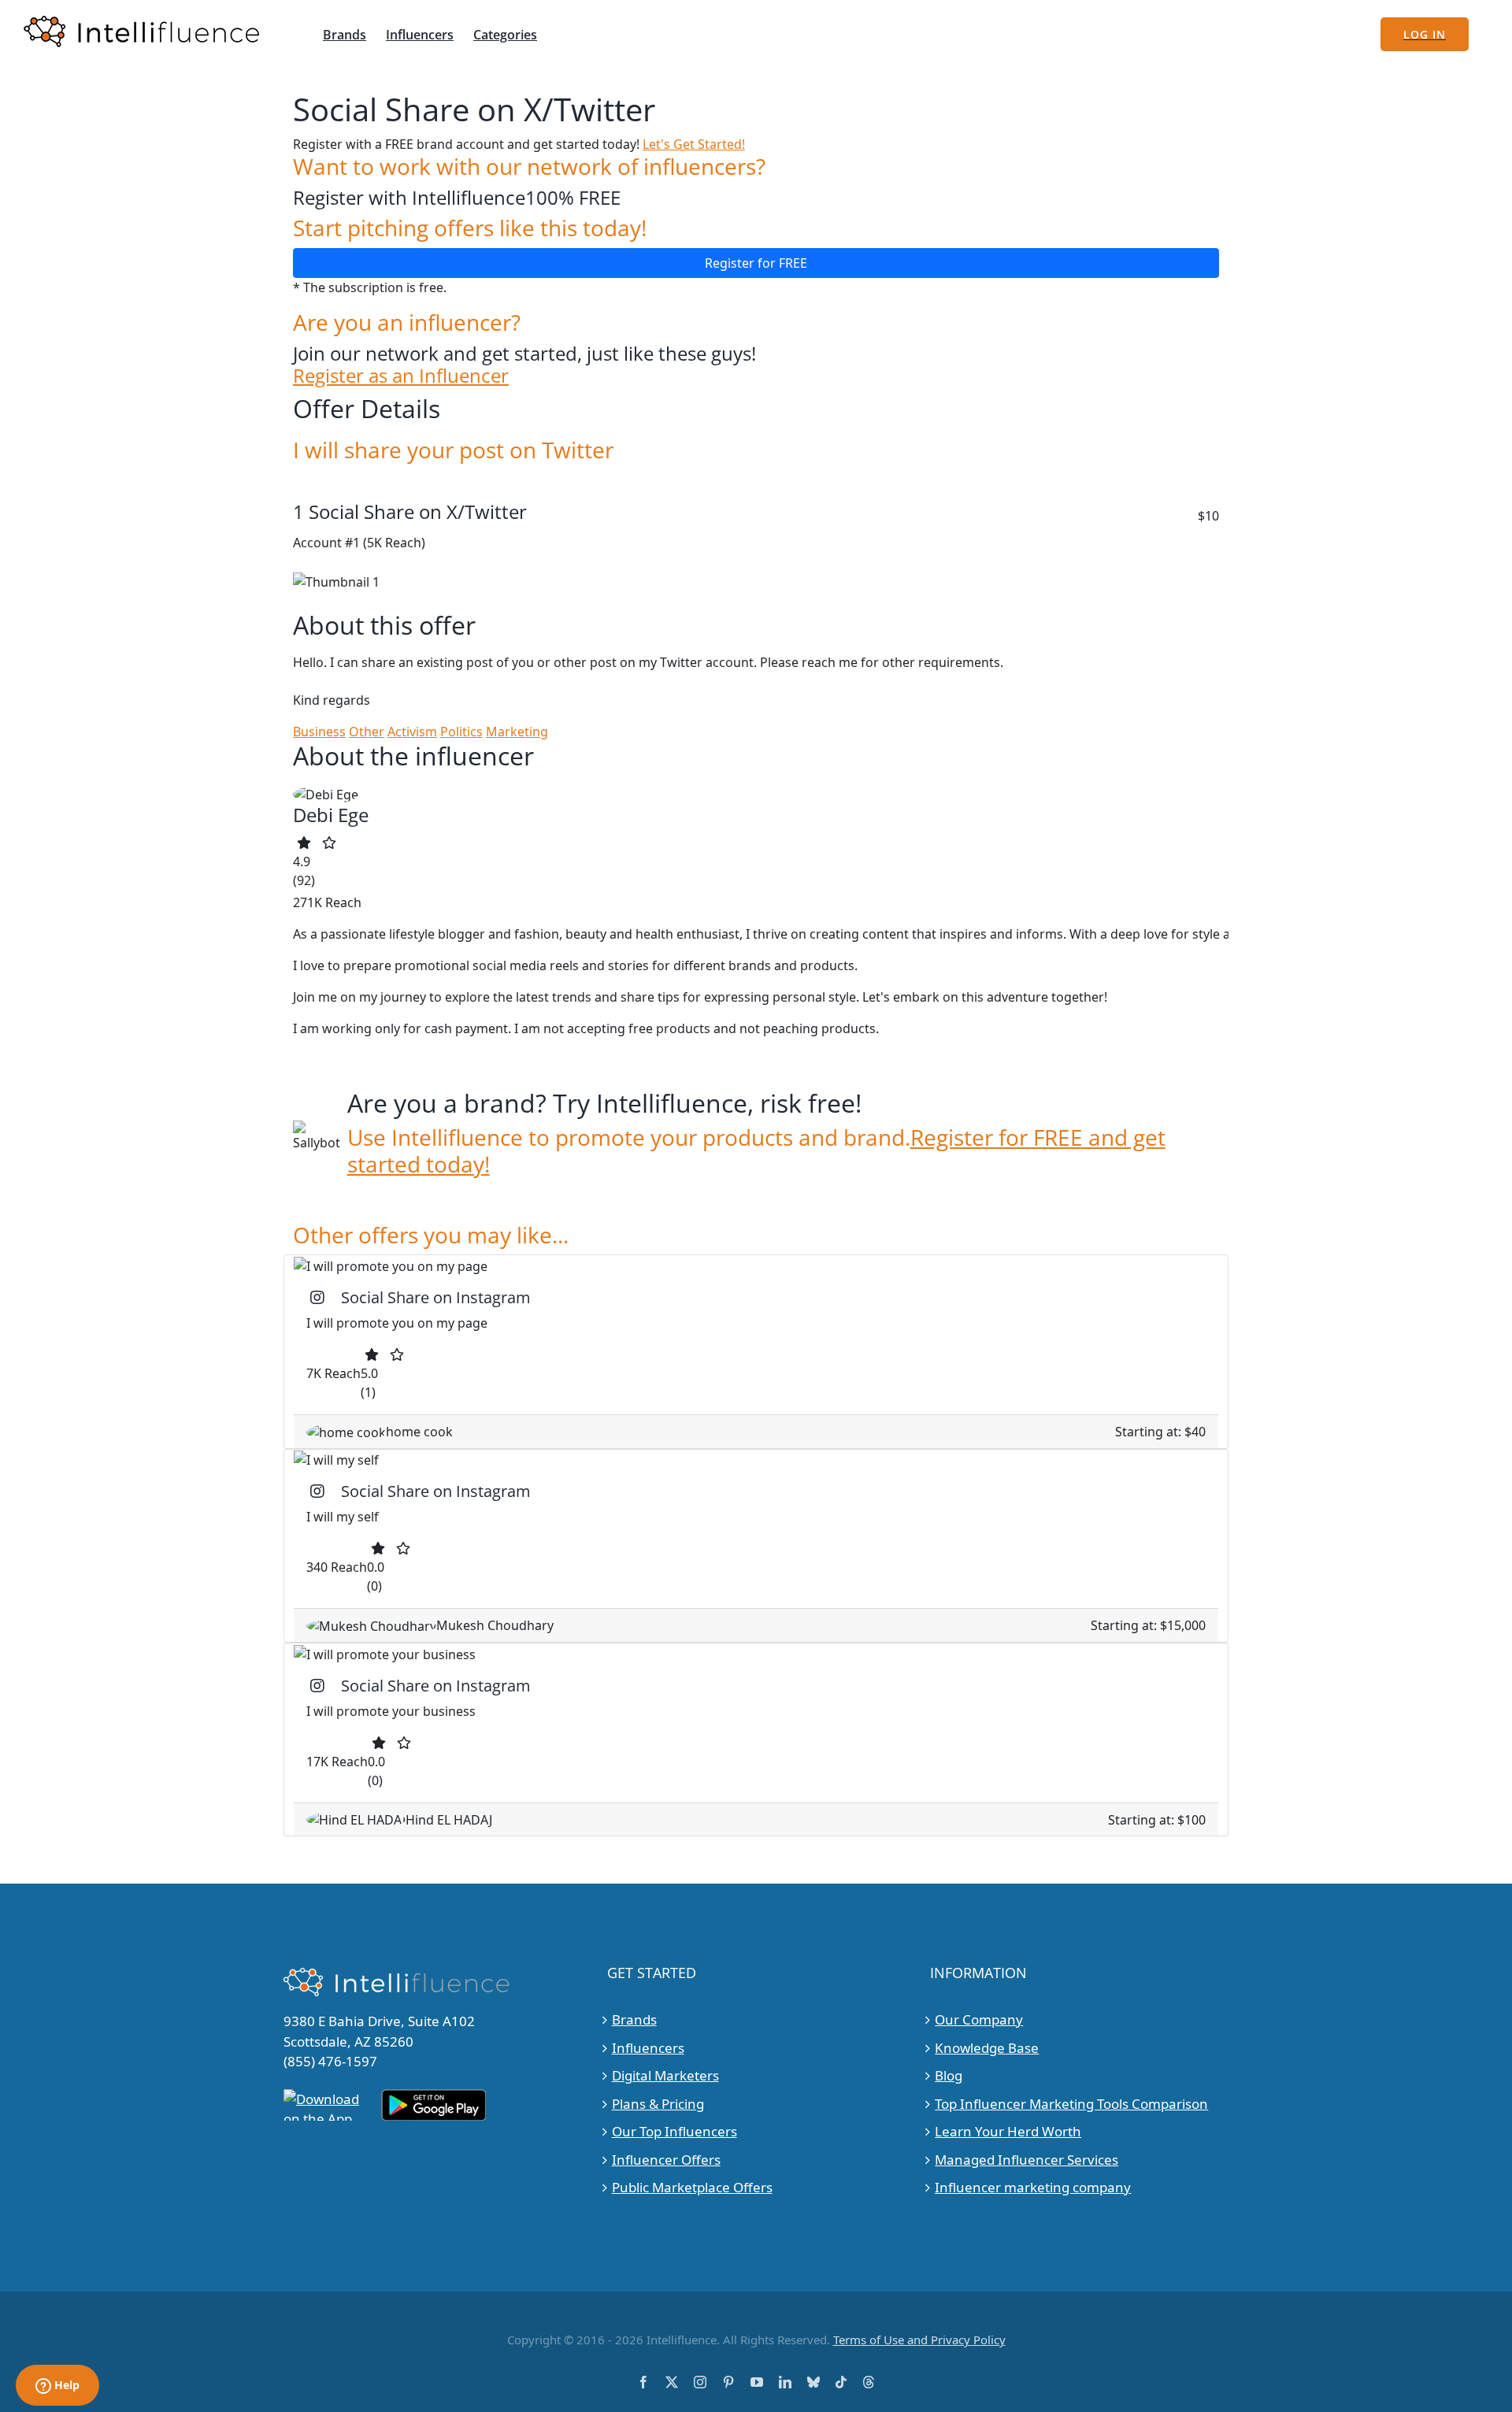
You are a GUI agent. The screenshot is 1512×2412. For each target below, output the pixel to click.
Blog (949, 2075)
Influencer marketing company (1033, 2187)
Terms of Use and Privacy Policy (919, 2340)
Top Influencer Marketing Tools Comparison (1071, 2104)
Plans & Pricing (658, 2104)
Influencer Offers (666, 2160)
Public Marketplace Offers (692, 2187)
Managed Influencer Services (1027, 2160)
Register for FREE (756, 263)
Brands (634, 2019)
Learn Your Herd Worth (1008, 2131)
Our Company (979, 2019)
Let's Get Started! (694, 144)
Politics (461, 732)
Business (319, 732)
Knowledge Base (987, 2048)
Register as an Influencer (401, 376)
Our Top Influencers (674, 2131)
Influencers (648, 2048)
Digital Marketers (665, 2075)
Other (367, 732)
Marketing (517, 732)
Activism (412, 732)
